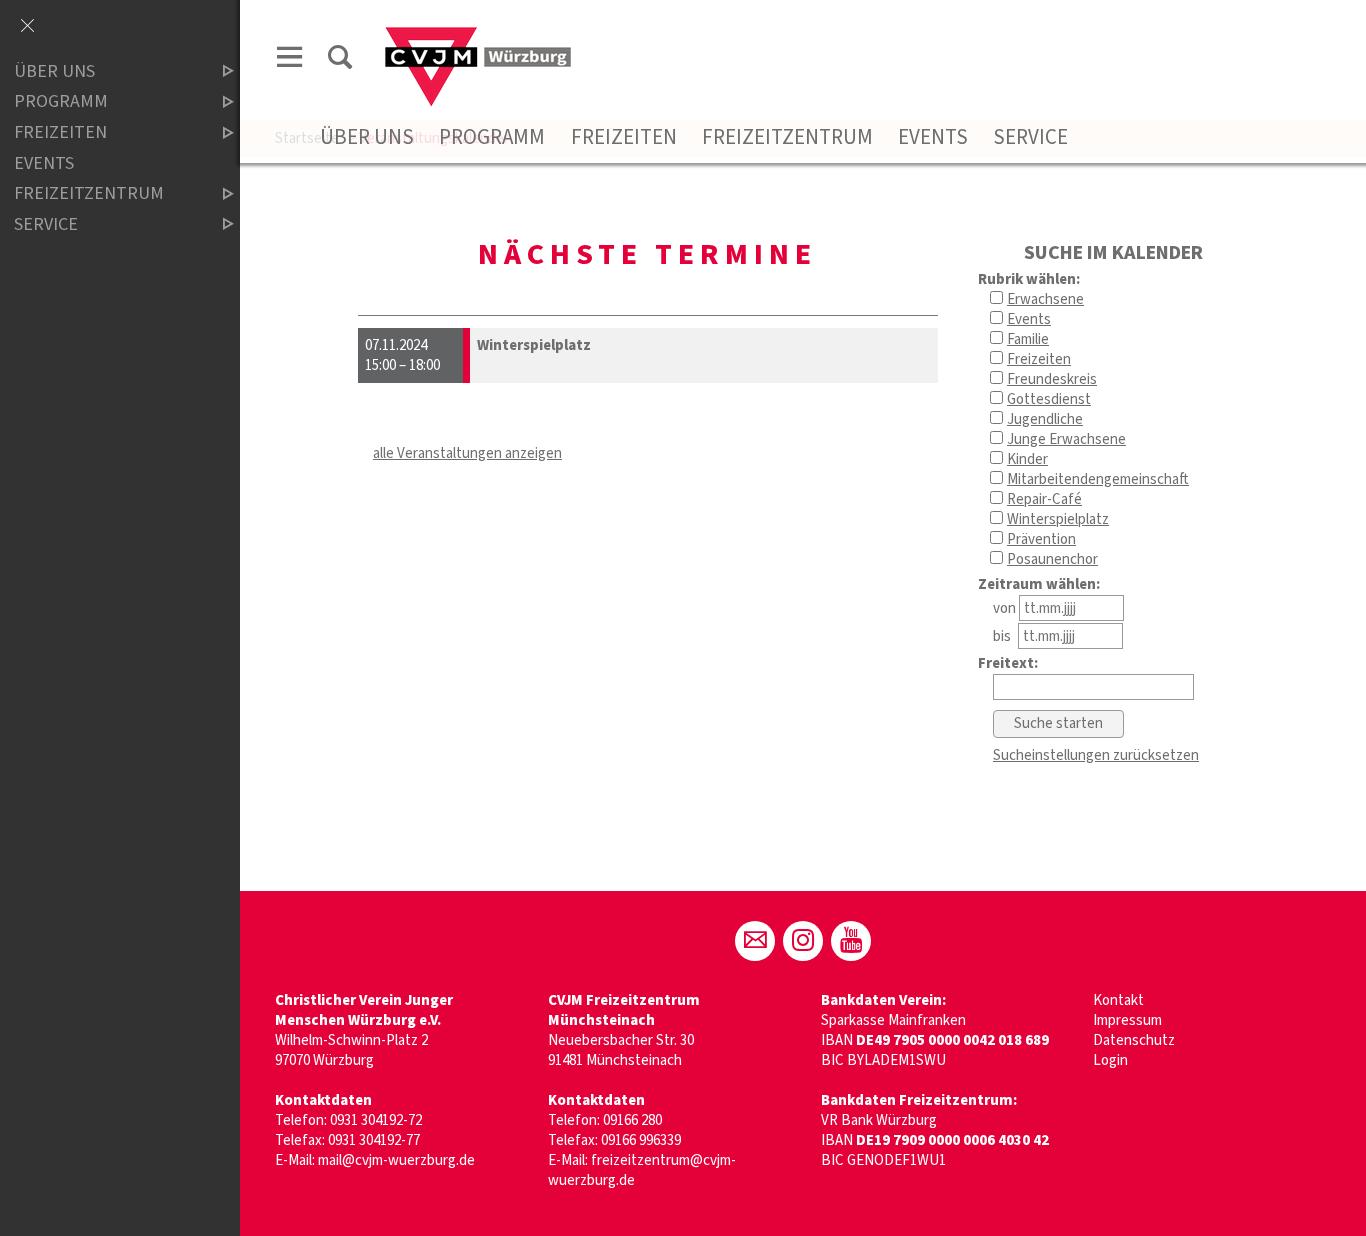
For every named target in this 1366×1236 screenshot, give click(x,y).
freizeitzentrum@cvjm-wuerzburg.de (642, 1170)
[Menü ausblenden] (27, 27)
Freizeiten (624, 137)
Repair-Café (1044, 499)
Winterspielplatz (1058, 519)
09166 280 (632, 1120)
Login (1110, 1060)
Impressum (1127, 1020)
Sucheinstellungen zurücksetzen (1096, 755)
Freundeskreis (1052, 379)
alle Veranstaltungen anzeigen (467, 453)
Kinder (1027, 459)
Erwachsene (1045, 299)
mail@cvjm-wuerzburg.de (396, 1160)
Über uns (367, 137)
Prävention (1041, 539)
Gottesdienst (1049, 399)
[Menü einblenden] (290, 60)
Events (933, 137)
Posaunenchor (1052, 559)
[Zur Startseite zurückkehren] (478, 36)
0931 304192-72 (376, 1120)
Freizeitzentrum (787, 137)
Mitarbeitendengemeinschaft (1098, 479)
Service (1030, 137)
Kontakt (1118, 1000)
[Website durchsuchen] (340, 60)
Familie (1028, 339)
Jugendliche (1045, 419)
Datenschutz (1134, 1040)
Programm (492, 137)
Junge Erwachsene (1066, 439)
